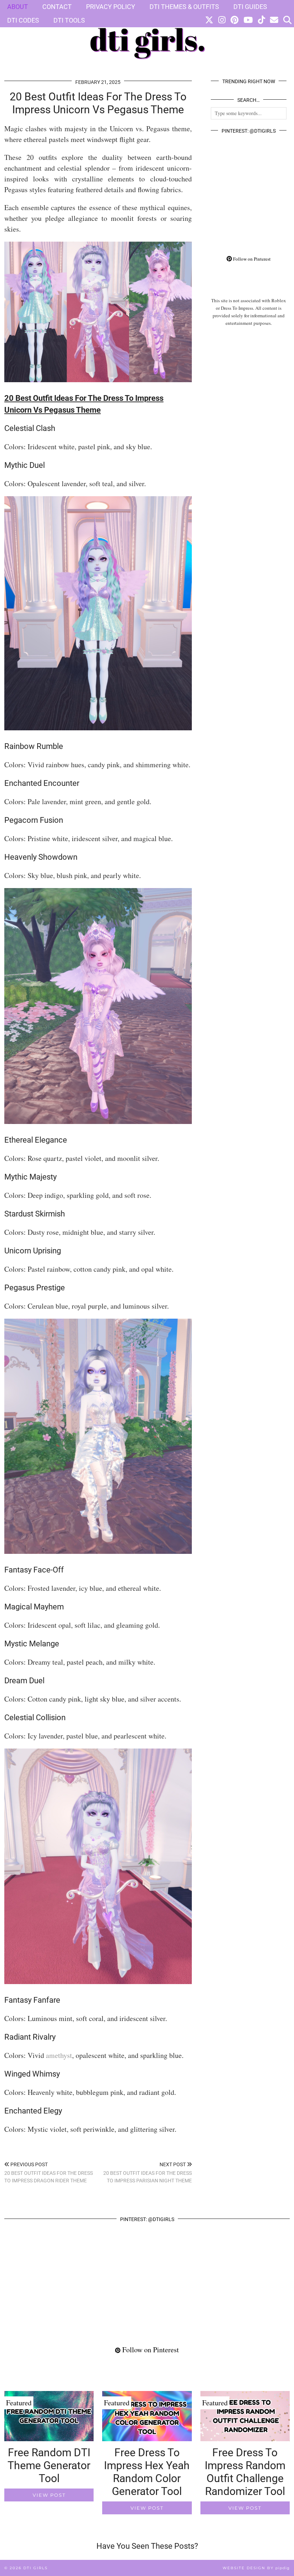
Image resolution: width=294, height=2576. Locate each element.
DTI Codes (23, 20)
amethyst (59, 2055)
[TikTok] (261, 20)
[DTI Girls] (147, 35)
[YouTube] (248, 20)
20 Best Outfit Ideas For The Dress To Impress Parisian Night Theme (147, 2172)
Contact (57, 7)
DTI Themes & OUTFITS (184, 7)
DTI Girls (35, 2568)
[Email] (274, 20)
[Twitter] (209, 20)
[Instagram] (222, 20)
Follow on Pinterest (251, 259)
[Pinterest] (234, 20)
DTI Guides (250, 7)
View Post (49, 2495)
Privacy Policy (111, 7)
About (18, 7)
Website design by (256, 2568)
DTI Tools (69, 20)
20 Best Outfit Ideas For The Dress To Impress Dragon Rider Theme (49, 2172)
